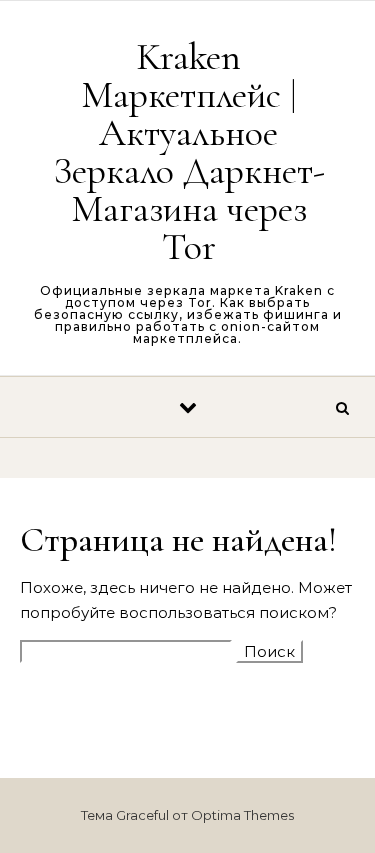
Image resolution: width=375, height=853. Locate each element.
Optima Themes (242, 815)
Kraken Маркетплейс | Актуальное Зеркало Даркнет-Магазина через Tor (189, 152)
